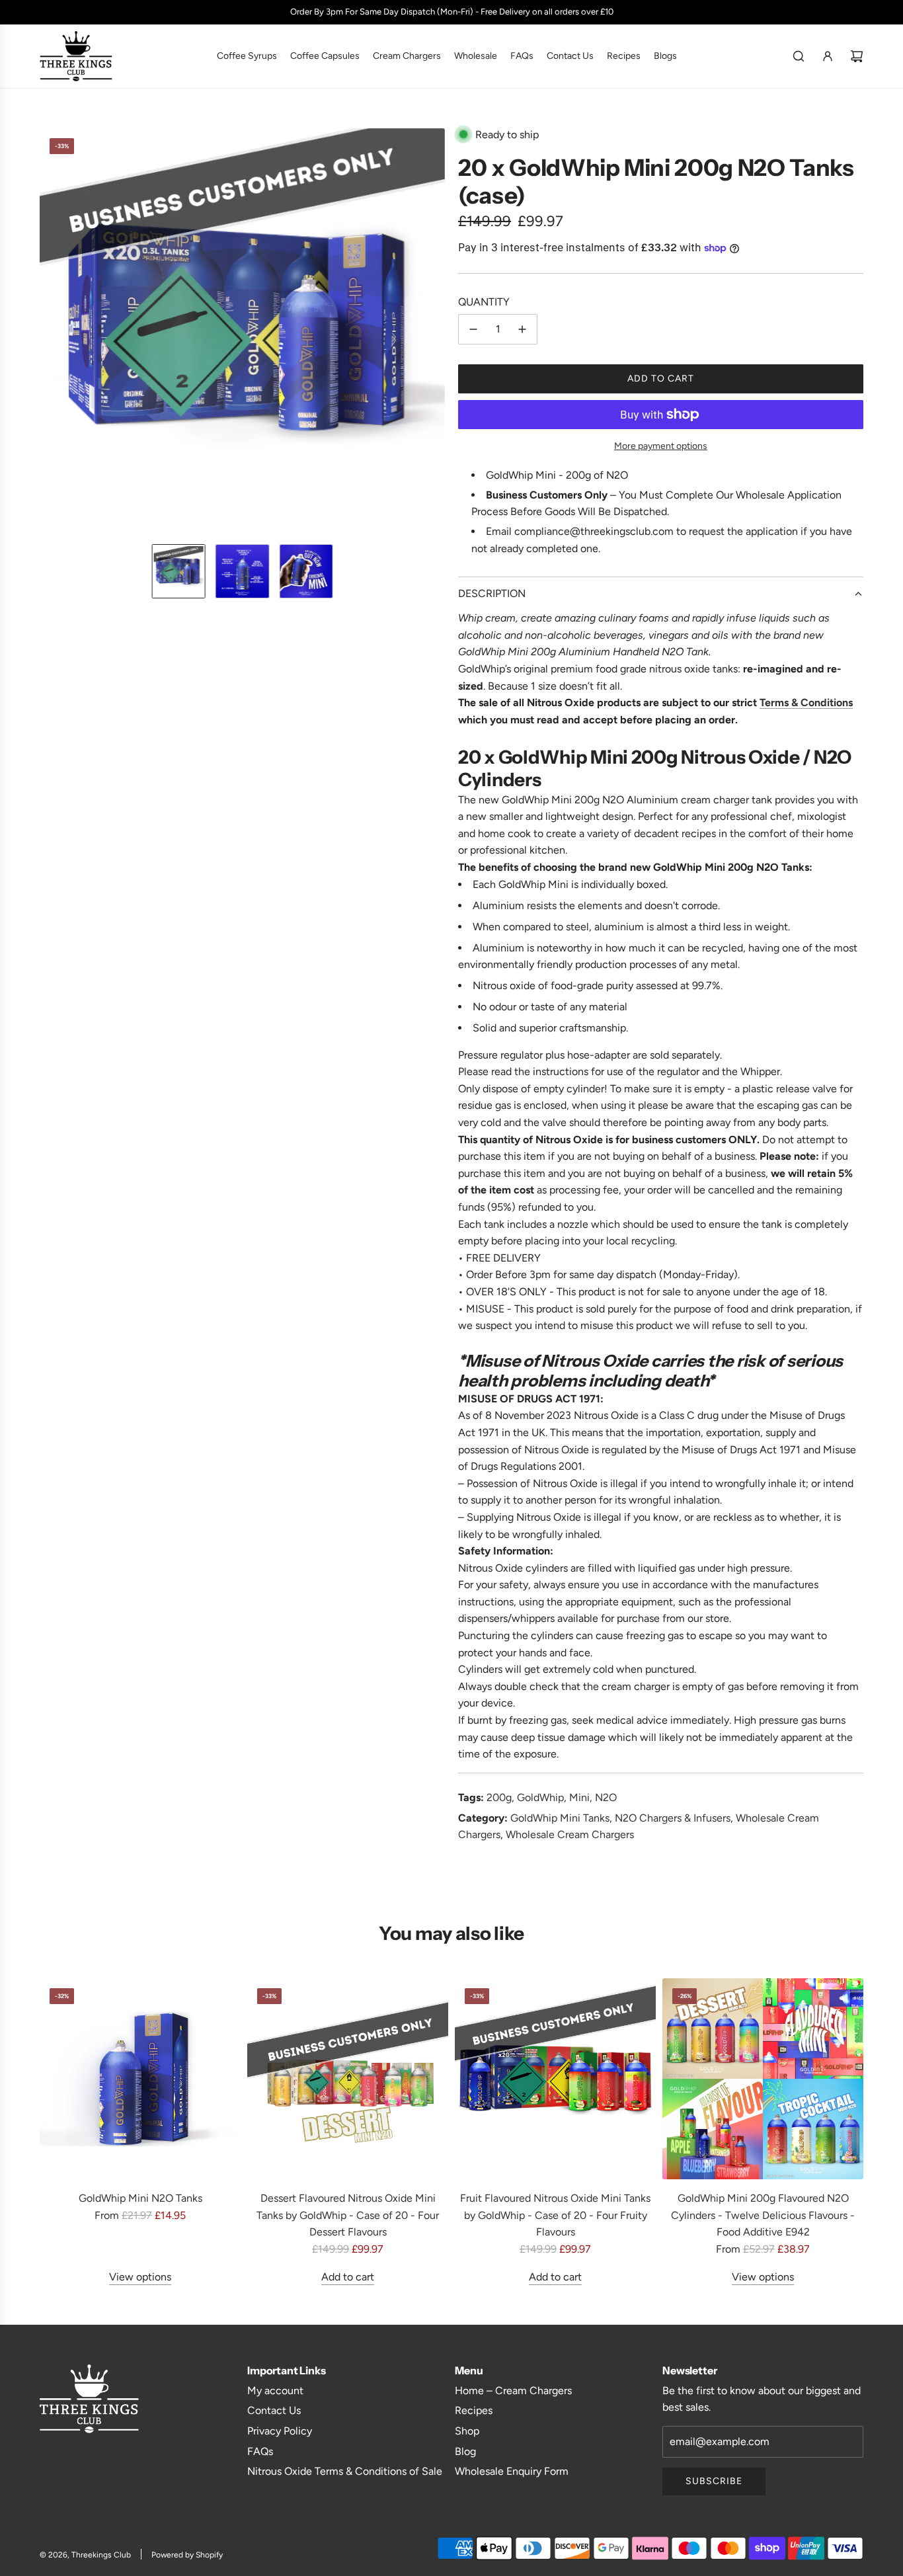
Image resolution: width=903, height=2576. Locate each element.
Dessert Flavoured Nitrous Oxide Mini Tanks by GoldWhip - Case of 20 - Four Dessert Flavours (348, 2215)
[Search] (799, 56)
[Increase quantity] (522, 329)
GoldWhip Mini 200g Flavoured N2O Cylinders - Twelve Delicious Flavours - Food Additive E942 (763, 2215)
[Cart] (857, 56)
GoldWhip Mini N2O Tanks (140, 2198)
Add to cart (348, 2276)
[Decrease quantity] (473, 329)
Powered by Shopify (187, 2555)
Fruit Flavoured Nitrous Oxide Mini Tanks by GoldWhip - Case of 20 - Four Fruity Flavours (555, 2215)
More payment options (661, 446)
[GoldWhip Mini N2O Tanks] (140, 2079)
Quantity (484, 302)
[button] (50, 331)
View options (140, 2276)
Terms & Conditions (806, 703)
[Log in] (828, 56)
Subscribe (714, 2481)
